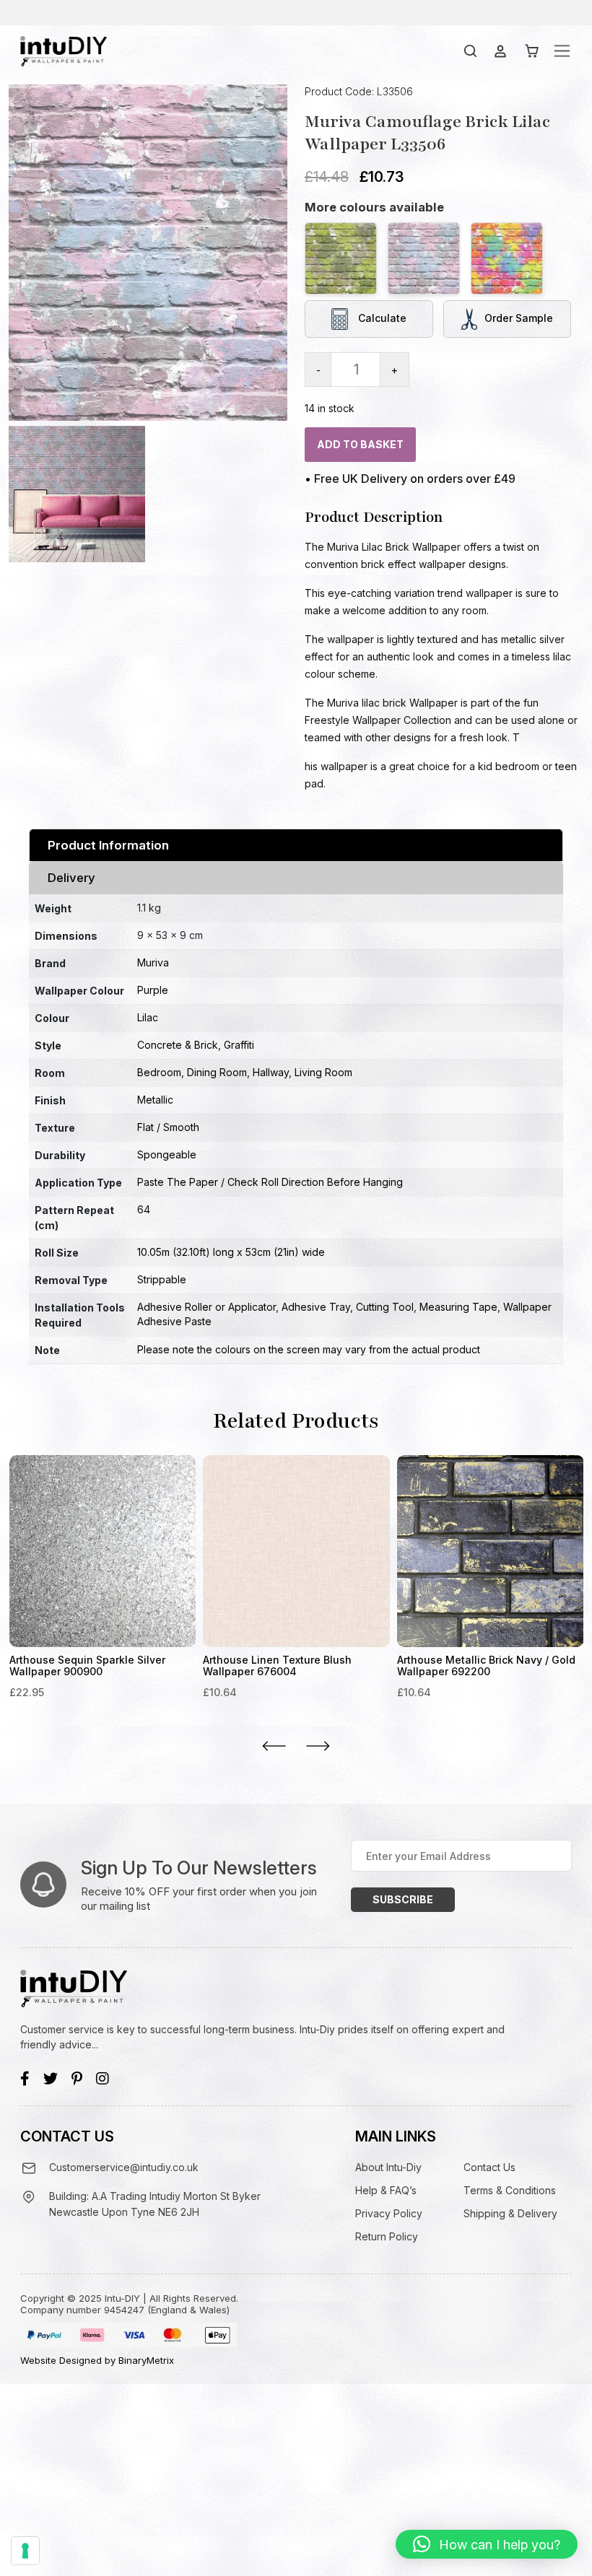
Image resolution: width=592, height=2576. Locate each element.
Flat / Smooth (168, 1127)
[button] (487, 2544)
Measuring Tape (458, 1307)
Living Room (323, 1072)
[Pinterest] (77, 2079)
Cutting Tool (385, 1307)
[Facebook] (25, 2079)
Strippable (162, 1279)
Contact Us (489, 2167)
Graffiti (239, 1045)
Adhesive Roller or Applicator (206, 1307)
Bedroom (159, 1072)
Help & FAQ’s (386, 2190)
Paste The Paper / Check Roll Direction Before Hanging (270, 1182)
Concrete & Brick (178, 1045)
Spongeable (167, 1154)
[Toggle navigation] (562, 51)
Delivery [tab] (71, 878)
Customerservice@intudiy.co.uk (124, 2167)
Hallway (271, 1072)
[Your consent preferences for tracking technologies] (25, 2551)
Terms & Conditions (510, 2190)
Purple (153, 990)
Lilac (148, 1017)
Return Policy (387, 2236)
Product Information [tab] (108, 845)
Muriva (153, 962)
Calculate (381, 317)
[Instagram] (103, 2079)
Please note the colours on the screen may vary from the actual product (309, 1349)
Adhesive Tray (316, 1307)
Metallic (155, 1100)
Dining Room (217, 1072)
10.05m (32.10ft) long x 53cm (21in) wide (231, 1252)
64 (144, 1209)
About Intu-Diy (388, 2167)
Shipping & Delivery (510, 2213)
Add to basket (360, 444)
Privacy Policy (389, 2213)
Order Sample (519, 317)
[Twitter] (51, 2079)
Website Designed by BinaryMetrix (97, 2360)
